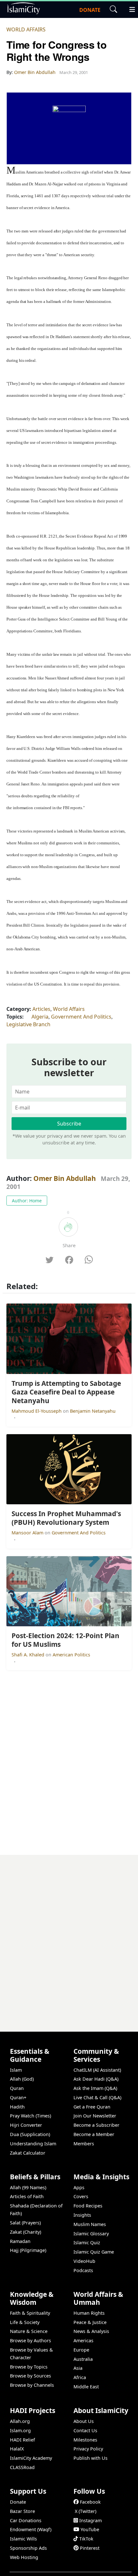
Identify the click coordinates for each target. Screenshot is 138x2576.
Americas (83, 2340)
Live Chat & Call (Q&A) (97, 2097)
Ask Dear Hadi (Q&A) (96, 2079)
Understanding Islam (33, 2144)
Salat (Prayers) (25, 2223)
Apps (79, 2187)
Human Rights (89, 2313)
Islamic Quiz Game (94, 2252)
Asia (78, 2368)
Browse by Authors (30, 2340)
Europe (81, 2350)
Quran (17, 2088)
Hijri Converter (26, 2125)
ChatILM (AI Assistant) (97, 2070)
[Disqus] (69, 1935)
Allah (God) (22, 2079)
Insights (82, 2215)
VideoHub (84, 2261)
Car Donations (26, 2520)
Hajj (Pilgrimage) (28, 2250)
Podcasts (83, 2270)
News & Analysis (91, 2331)
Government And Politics (81, 1017)
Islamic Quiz (87, 2243)
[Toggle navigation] (129, 9)
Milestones (85, 2440)
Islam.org (20, 2430)
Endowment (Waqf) (31, 2529)
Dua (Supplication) (30, 2134)
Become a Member (94, 2134)
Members (84, 2144)
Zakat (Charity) (26, 2232)
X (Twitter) (86, 2511)
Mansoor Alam (28, 1533)
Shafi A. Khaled (29, 1655)
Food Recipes (88, 2206)
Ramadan (20, 2241)
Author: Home (27, 1201)
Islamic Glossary (91, 2234)
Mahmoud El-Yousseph (37, 1411)
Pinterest (90, 2548)
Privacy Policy (88, 2449)
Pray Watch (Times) (30, 2116)
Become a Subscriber (96, 2125)
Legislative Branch (28, 1024)
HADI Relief (22, 2440)
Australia (83, 2359)
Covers (81, 2196)
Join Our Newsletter (95, 2116)
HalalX (17, 2449)
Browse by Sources (30, 2376)
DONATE (90, 10)
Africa (80, 2377)
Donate (18, 2502)
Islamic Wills (23, 2539)
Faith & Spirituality (30, 2313)
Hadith (17, 2107)
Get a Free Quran (92, 2107)
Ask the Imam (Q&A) (95, 2088)
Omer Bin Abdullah (65, 1178)
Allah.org (20, 2421)
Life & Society (25, 2322)
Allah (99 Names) (28, 2187)
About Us (84, 2421)
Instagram (91, 2520)
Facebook (90, 2502)
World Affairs (26, 29)
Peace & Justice (90, 2322)
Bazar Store (22, 2511)
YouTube (90, 2529)
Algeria (40, 1017)
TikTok (86, 2539)
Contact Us (85, 2430)
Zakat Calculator (28, 2153)
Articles (41, 1009)
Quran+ (18, 2097)
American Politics (71, 1655)
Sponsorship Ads (28, 2548)
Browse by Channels (32, 2385)
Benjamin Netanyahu (93, 1411)
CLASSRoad (22, 2467)
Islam (16, 2070)
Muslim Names (90, 2224)
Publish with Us (91, 2458)
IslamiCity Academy (31, 2458)
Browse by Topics (29, 2367)
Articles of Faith (27, 2196)
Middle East (86, 2387)
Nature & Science (29, 2331)
